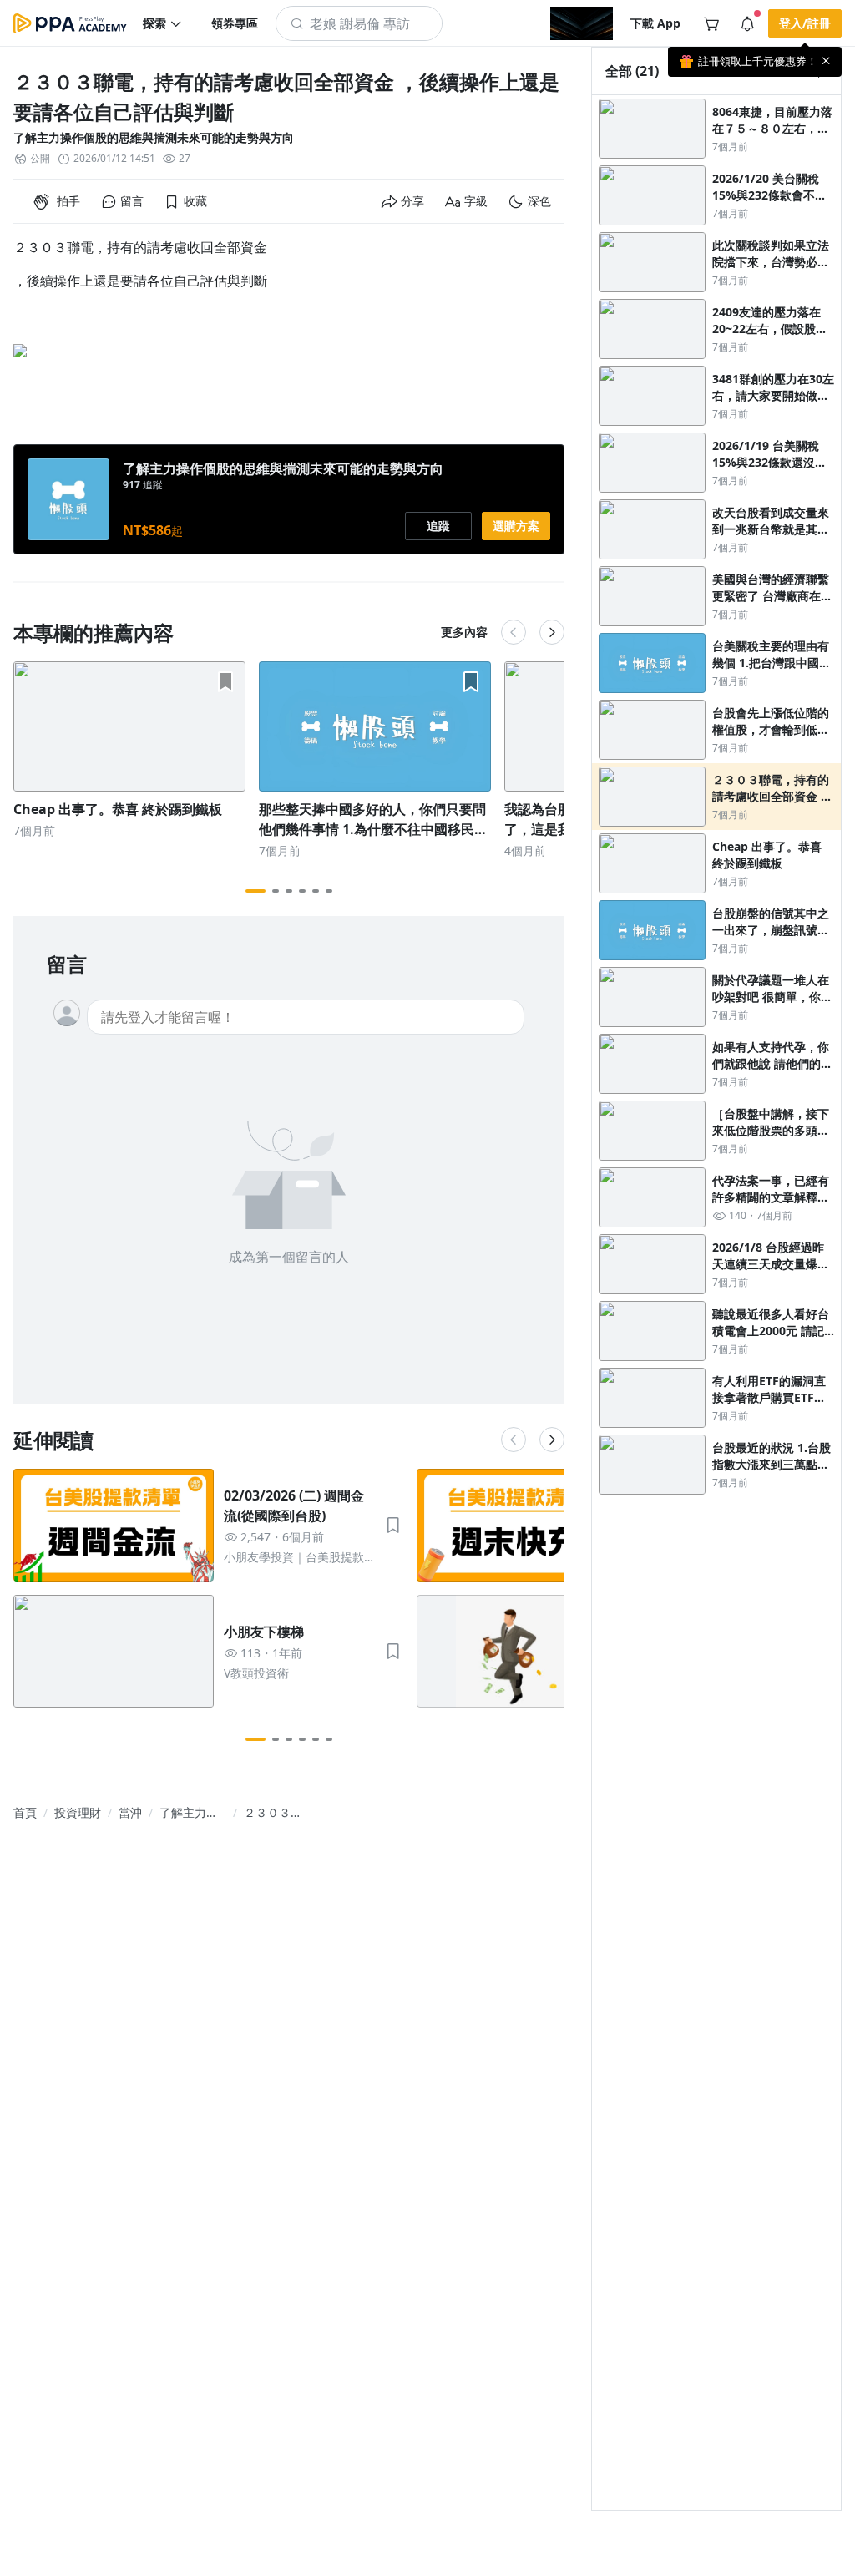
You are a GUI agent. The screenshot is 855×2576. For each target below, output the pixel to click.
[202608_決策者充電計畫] (582, 23)
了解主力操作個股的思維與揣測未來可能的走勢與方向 (154, 137)
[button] (163, 23)
